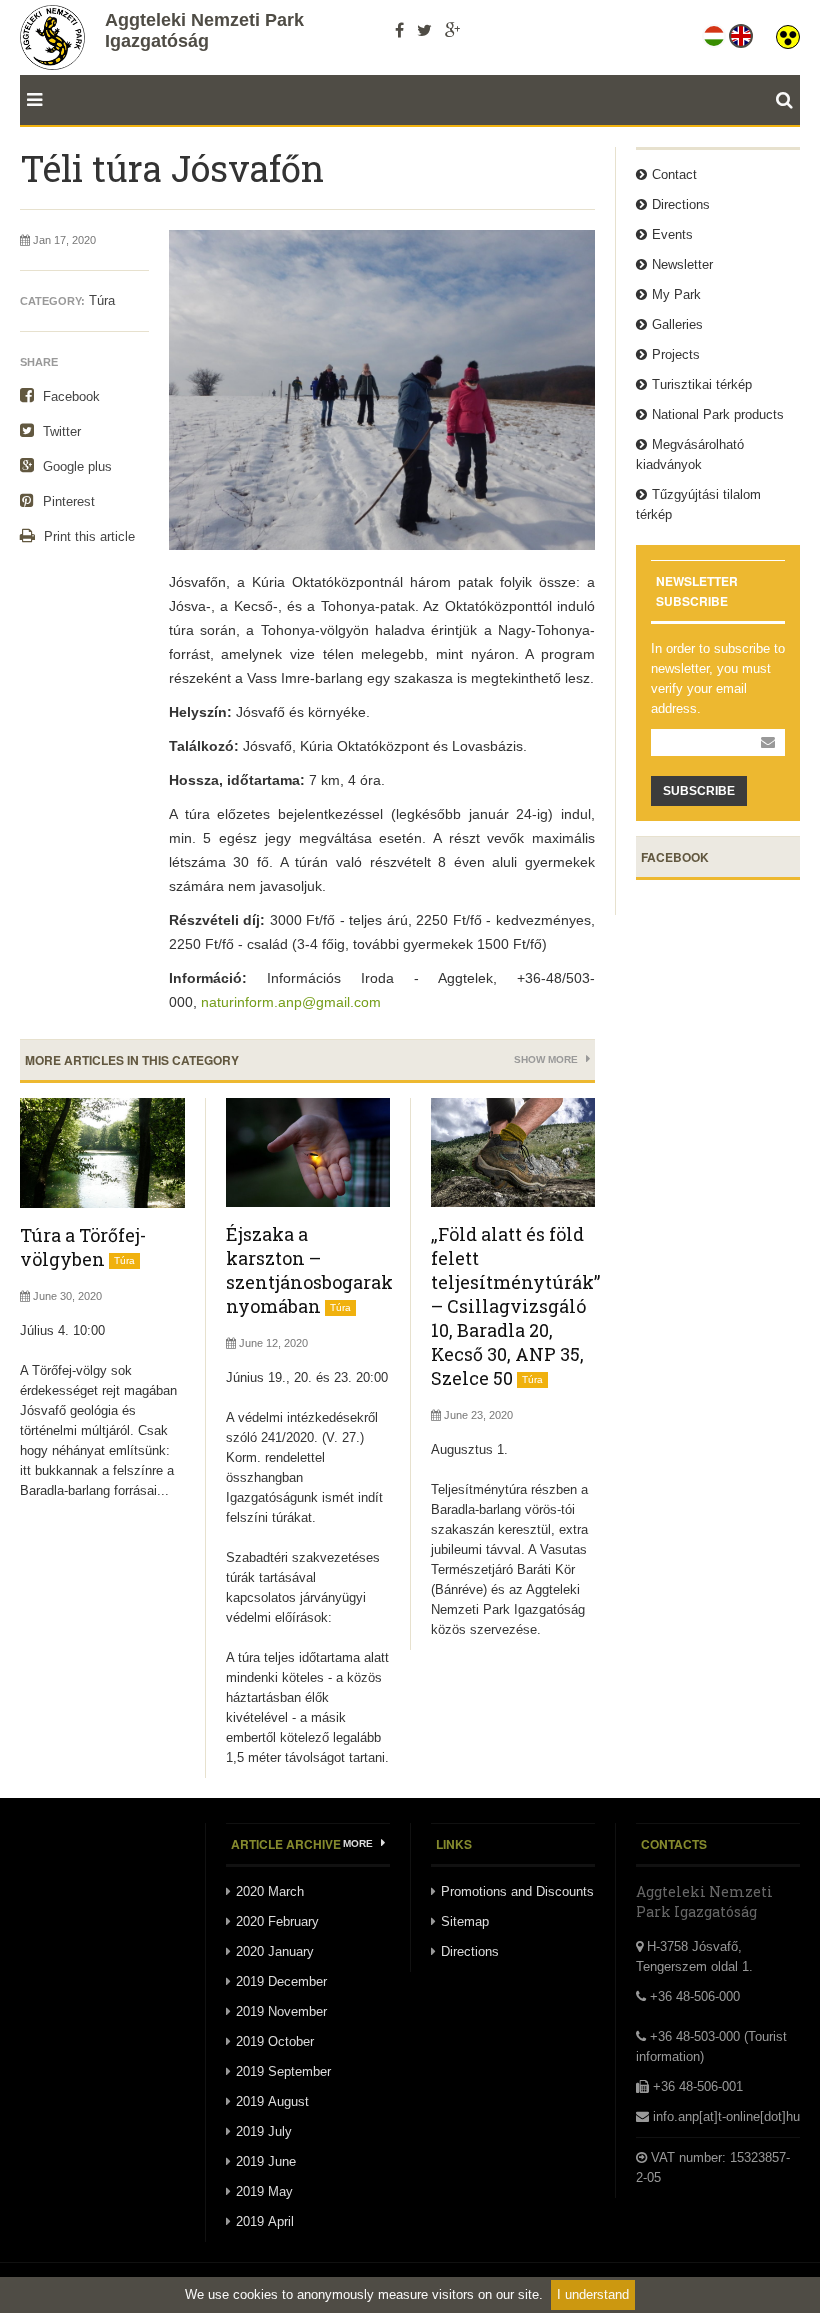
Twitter (60, 431)
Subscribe (699, 791)
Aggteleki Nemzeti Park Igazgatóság (204, 30)
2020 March (270, 1891)
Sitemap (465, 1921)
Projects (676, 354)
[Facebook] (399, 30)
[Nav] (31, 100)
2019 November (281, 2011)
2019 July (264, 2131)
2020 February (277, 1921)
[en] (742, 32)
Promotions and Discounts (517, 1891)
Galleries (677, 324)
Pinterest (67, 501)
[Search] (788, 100)
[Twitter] (424, 30)
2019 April (265, 2221)
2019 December (281, 1981)
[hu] (715, 32)
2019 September (283, 2071)
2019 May (264, 2191)
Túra (102, 300)
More (359, 1843)
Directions (681, 204)
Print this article (87, 536)
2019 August (272, 2101)
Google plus (75, 466)
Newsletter (682, 264)
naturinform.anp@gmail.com (291, 1002)
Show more (547, 1059)
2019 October (275, 2041)
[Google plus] (452, 30)
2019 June (266, 2161)
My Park (676, 294)
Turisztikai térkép (702, 384)
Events (672, 234)
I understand (593, 2294)
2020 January (275, 1951)
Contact (674, 174)
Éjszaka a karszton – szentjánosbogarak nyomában (309, 1270)
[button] (788, 32)
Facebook (69, 396)
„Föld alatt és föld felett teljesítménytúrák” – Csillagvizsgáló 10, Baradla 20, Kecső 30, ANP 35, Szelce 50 (515, 1306)
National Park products (718, 414)
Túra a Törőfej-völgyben (83, 1247)
